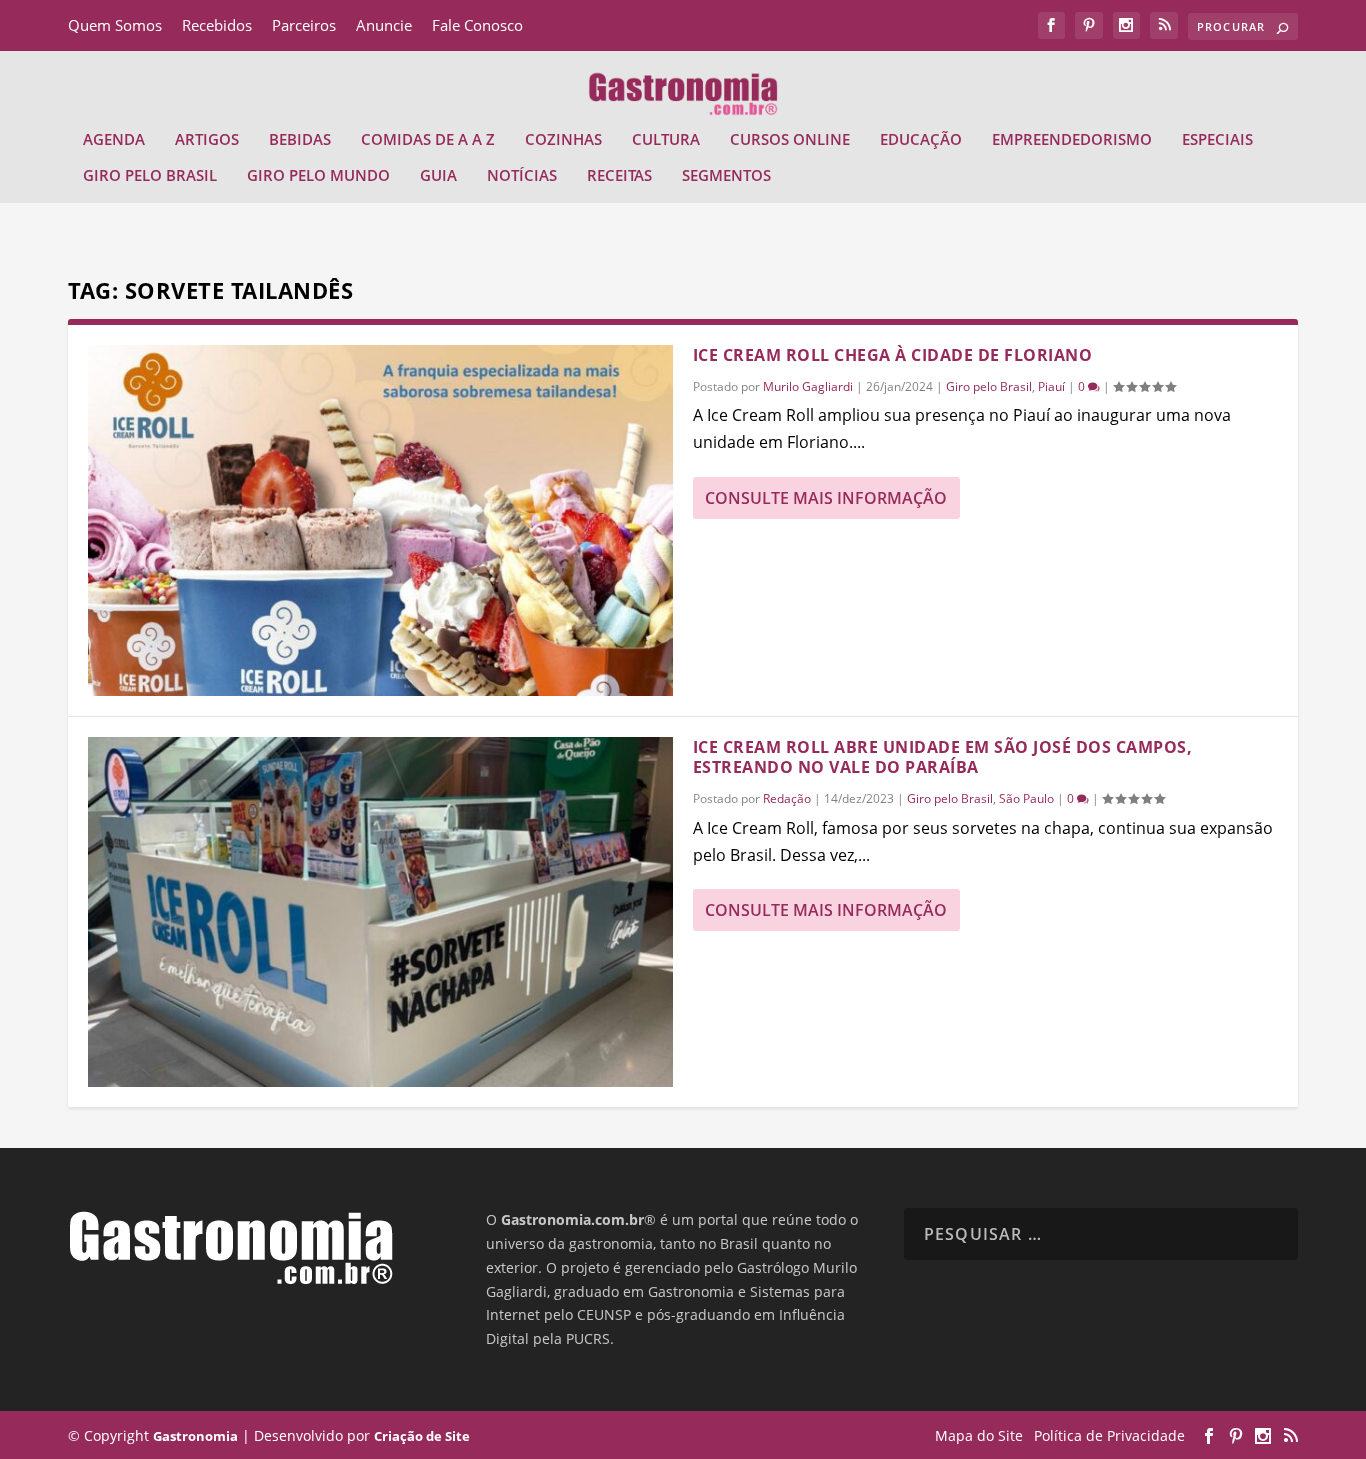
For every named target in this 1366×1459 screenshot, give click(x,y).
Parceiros (304, 25)
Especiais (1217, 140)
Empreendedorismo (1072, 140)
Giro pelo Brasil (150, 176)
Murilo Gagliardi (808, 386)
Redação (787, 798)
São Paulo (1026, 798)
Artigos (207, 140)
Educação (921, 140)
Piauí (1051, 386)
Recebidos (217, 25)
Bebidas (300, 140)
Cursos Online (790, 140)
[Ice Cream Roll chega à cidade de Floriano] (380, 520)
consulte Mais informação (826, 498)
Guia (438, 176)
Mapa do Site (979, 1435)
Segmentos (726, 176)
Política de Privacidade (1109, 1435)
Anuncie (384, 25)
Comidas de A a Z (428, 140)
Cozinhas (563, 140)
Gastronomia (195, 1436)
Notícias (522, 176)
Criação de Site (422, 1436)
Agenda (114, 140)
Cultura (666, 140)
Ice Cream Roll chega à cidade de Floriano (893, 355)
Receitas (619, 176)
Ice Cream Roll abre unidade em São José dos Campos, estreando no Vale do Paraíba (943, 757)
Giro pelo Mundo (318, 176)
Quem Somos (115, 25)
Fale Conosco (477, 25)
